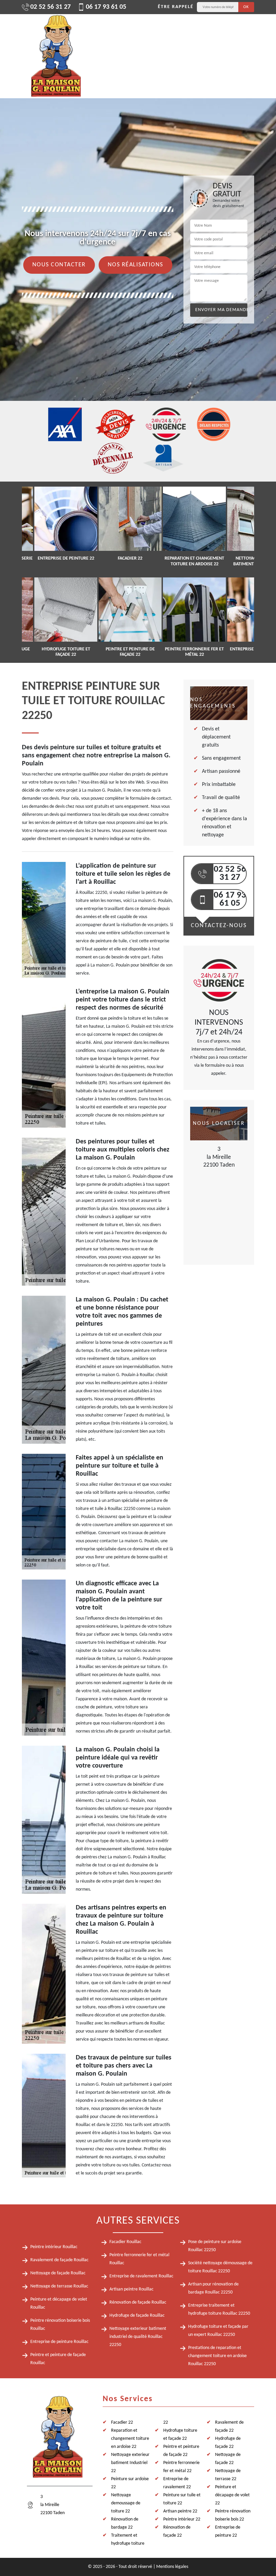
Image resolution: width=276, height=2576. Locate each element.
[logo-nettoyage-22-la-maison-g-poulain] (56, 56)
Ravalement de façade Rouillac (59, 2260)
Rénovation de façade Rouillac (138, 2302)
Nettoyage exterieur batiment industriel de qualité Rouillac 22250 (138, 2337)
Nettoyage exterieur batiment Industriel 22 (130, 2463)
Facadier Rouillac (125, 2242)
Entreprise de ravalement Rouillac (141, 2276)
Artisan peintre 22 (180, 2511)
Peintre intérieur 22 (182, 2519)
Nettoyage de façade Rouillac (58, 2273)
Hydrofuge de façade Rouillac (137, 2316)
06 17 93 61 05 (106, 7)
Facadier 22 (122, 2422)
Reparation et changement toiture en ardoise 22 (130, 2439)
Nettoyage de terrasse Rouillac (59, 2286)
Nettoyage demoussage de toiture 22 (126, 2503)
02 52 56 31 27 (50, 7)
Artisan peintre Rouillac (131, 2289)
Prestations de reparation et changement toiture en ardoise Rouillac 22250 (217, 2356)
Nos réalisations (135, 265)
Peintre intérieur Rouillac (54, 2247)
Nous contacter (59, 265)
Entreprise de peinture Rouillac (59, 2342)
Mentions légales (172, 2567)
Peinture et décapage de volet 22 (232, 2495)
